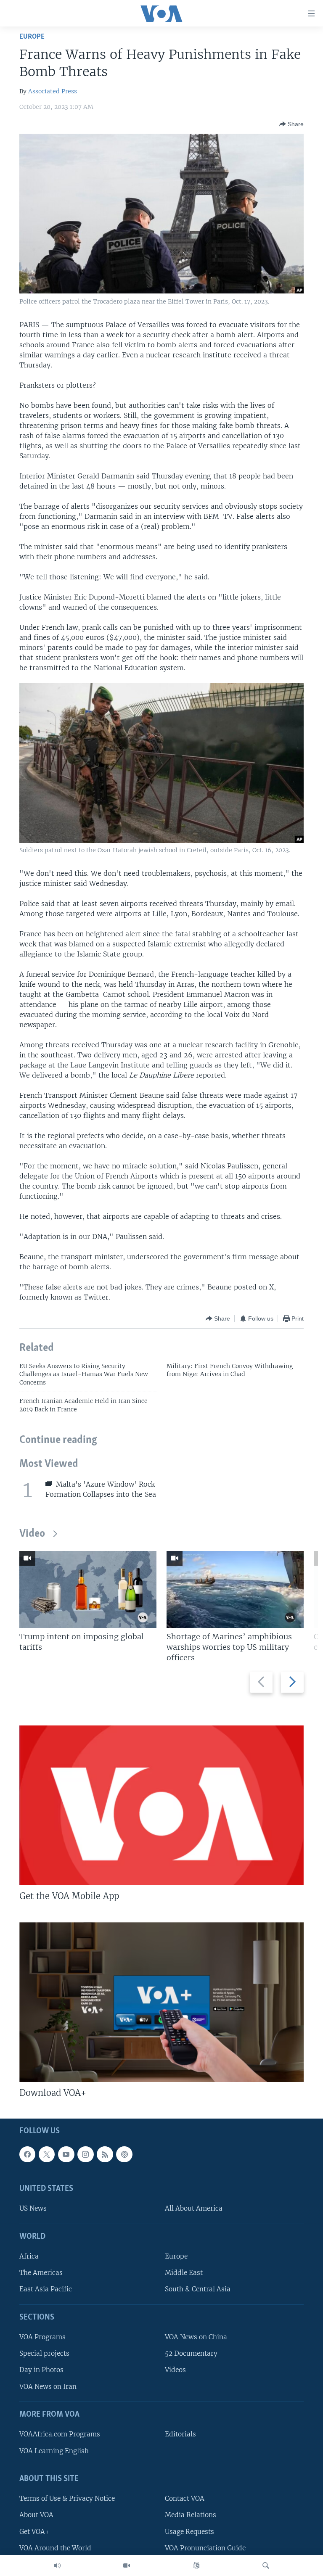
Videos (175, 2370)
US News (33, 2208)
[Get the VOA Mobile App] (161, 1805)
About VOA (36, 2515)
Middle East (184, 2273)
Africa (29, 2256)
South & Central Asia (198, 2289)
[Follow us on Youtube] (66, 2154)
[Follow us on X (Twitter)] (47, 2154)
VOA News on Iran (48, 2386)
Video (32, 1534)
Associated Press (53, 91)
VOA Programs (42, 2337)
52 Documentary (191, 2353)
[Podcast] (124, 2154)
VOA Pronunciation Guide (205, 2548)
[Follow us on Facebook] (27, 2154)
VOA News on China (196, 2337)
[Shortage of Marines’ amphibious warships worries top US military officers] (235, 1589)
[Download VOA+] (161, 2002)
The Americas (41, 2273)
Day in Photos (41, 2370)
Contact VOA (185, 2498)
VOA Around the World (55, 2548)
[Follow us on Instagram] (85, 2154)
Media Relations (191, 2515)
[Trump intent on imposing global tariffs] (88, 1589)
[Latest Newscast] (57, 2565)
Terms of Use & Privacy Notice (67, 2498)
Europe (32, 37)
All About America (194, 2208)
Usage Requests (189, 2531)
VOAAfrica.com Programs (60, 2434)
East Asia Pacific (46, 2289)
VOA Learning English (54, 2451)
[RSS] (105, 2154)
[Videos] (127, 2565)
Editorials (180, 2434)
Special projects (44, 2353)
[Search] (266, 2565)
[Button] (291, 124)
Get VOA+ (34, 2531)
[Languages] (196, 2565)
